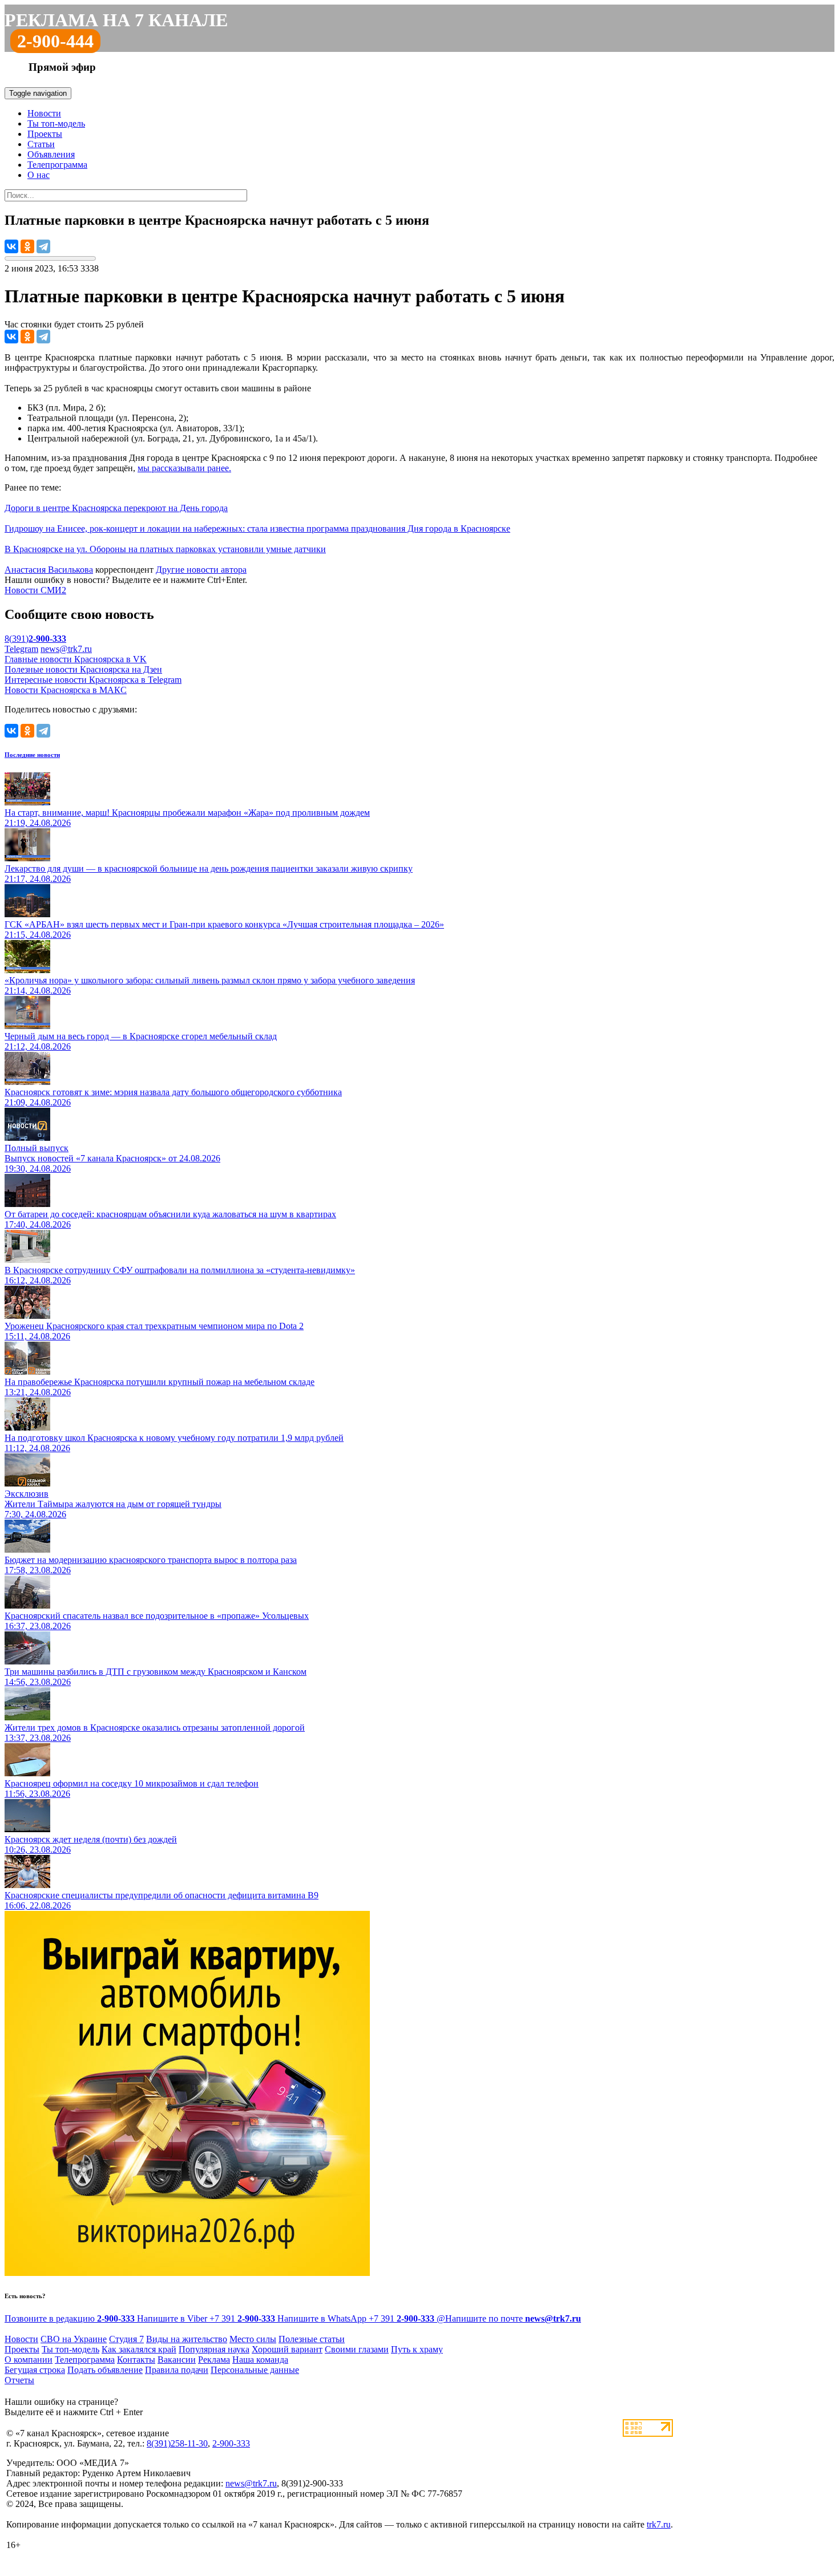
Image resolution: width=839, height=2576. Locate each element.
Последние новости (32, 755)
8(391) (35, 639)
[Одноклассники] (27, 246)
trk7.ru (659, 2524)
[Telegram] (43, 246)
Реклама (214, 2360)
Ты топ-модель (56, 123)
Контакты (136, 2360)
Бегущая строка (35, 2370)
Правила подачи (177, 2370)
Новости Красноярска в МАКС (66, 690)
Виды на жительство (187, 2339)
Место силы (253, 2339)
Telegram (21, 649)
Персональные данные (255, 2370)
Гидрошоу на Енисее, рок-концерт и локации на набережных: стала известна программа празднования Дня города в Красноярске (257, 528)
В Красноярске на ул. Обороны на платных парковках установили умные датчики (165, 549)
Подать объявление (105, 2370)
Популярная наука (214, 2349)
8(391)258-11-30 (177, 2443)
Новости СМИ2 (35, 590)
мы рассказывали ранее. (184, 468)
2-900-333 (231, 2443)
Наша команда (260, 2360)
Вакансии (177, 2360)
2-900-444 (55, 41)
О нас (39, 175)
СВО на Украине (74, 2339)
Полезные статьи (312, 2339)
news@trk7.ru (66, 649)
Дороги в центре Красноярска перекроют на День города (116, 508)
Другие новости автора (201, 570)
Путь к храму (417, 2349)
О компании (29, 2360)
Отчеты (19, 2380)
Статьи (41, 144)
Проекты (45, 134)
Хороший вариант (287, 2349)
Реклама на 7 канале (116, 20)
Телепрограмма (57, 165)
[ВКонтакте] (11, 246)
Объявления (51, 154)
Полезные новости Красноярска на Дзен (83, 669)
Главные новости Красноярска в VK (76, 659)
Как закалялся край (139, 2349)
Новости (44, 113)
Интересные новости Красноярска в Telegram (93, 680)
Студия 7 (126, 2339)
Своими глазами (357, 2349)
